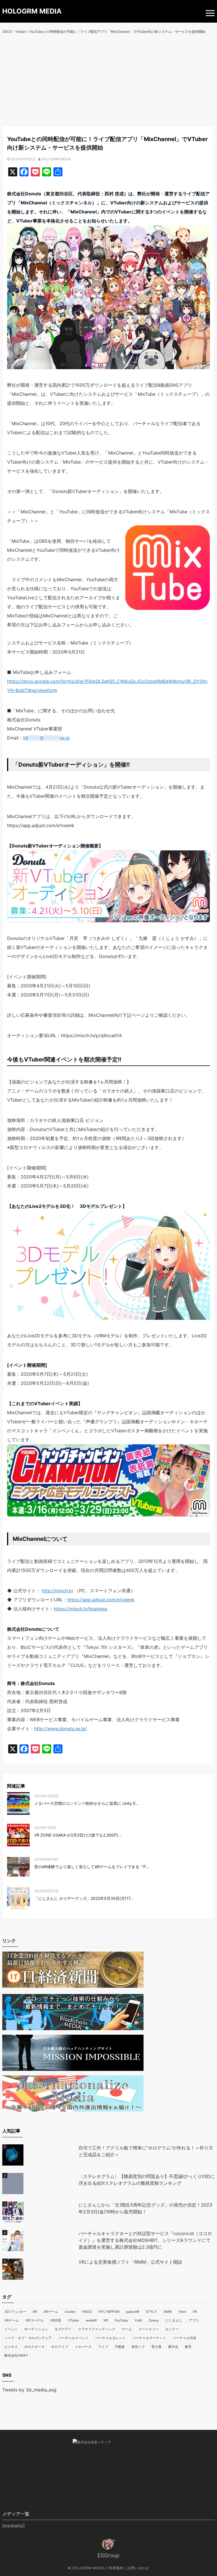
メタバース (83, 2347)
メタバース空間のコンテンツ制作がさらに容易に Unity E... (86, 1803)
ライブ (103, 2347)
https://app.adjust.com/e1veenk (101, 1600)
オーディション (36, 2329)
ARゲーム (51, 2312)
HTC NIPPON (109, 2312)
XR (106, 2320)
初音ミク (138, 2347)
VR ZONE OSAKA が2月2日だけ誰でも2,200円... (78, 1835)
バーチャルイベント (73, 2338)
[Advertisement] (108, 83)
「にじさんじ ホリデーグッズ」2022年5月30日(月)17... (84, 1898)
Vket (182, 2312)
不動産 (120, 2347)
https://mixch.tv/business (81, 1609)
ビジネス (11, 2347)
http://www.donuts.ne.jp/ (61, 1729)
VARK (168, 2312)
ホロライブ (60, 2347)
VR (195, 2312)
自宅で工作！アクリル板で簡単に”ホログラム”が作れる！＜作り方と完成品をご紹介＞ (146, 2151)
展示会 (173, 2347)
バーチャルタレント (110, 2338)
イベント (11, 2329)
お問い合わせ (138, 2568)
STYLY (151, 2312)
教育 (188, 2347)
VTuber (73, 2320)
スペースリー (149, 2329)
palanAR (133, 2312)
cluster (70, 2312)
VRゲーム (12, 2320)
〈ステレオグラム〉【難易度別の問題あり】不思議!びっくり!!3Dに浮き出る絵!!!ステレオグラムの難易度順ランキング (147, 2180)
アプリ (194, 2320)
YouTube (121, 2320)
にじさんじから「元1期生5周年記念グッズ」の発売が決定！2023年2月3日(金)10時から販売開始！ (145, 2208)
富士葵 (157, 2347)
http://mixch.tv (57, 1591)
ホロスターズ (34, 2347)
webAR (91, 2320)
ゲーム (127, 2329)
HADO (87, 2312)
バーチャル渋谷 (185, 2338)
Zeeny (154, 2320)
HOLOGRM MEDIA (32, 11)
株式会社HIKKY (16, 2355)
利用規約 (116, 2568)
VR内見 (56, 2320)
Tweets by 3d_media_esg (29, 2390)
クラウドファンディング (97, 2329)
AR (35, 2312)
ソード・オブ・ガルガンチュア (28, 2338)
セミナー (172, 2329)
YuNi (138, 2320)
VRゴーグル (34, 2320)
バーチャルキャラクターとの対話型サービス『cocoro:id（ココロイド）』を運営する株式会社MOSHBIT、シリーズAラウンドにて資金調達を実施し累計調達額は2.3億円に (145, 2240)
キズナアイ (63, 2329)
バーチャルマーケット (149, 2338)
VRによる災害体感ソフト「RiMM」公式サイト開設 (130, 2262)
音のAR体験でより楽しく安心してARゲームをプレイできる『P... (92, 1867)
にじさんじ (174, 2320)
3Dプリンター (15, 2312)
